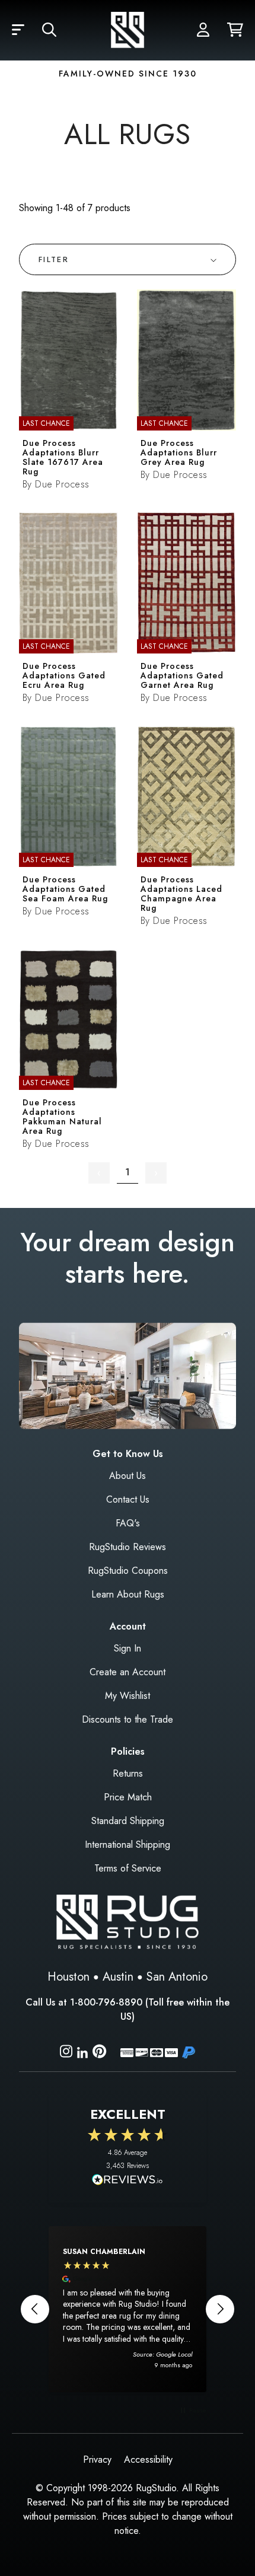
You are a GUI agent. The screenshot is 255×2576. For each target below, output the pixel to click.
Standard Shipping (128, 1821)
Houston (68, 1977)
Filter (54, 259)
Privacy (97, 2459)
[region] (128, 2309)
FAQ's (128, 1523)
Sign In (128, 1648)
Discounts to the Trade (128, 1719)
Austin (118, 1977)
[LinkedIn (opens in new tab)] (82, 2051)
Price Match (128, 1797)
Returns (128, 1773)
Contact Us (128, 1499)
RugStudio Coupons (128, 1571)
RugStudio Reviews (128, 1547)
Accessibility (148, 2459)
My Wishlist (128, 1696)
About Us (128, 1476)
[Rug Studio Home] (128, 30)
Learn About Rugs (128, 1594)
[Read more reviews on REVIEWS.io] (128, 2181)
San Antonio (177, 1977)
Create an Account (128, 1672)
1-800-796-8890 (106, 2002)
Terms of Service (128, 1868)
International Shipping (128, 1845)
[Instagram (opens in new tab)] (66, 2053)
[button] (18, 30)
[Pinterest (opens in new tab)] (99, 2053)
